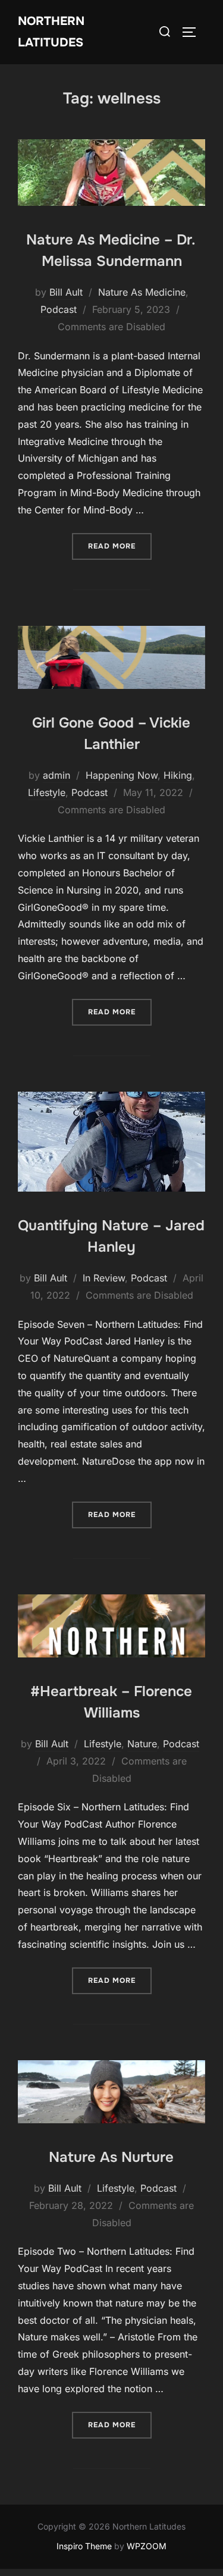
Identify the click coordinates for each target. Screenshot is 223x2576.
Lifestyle (47, 792)
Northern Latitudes (51, 32)
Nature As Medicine (142, 292)
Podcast (59, 309)
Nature (142, 1744)
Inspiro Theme (84, 2546)
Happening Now (122, 775)
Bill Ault (66, 292)
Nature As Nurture (111, 2157)
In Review (104, 1278)
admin (56, 775)
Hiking (178, 775)
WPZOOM (147, 2546)
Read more (120, 546)
